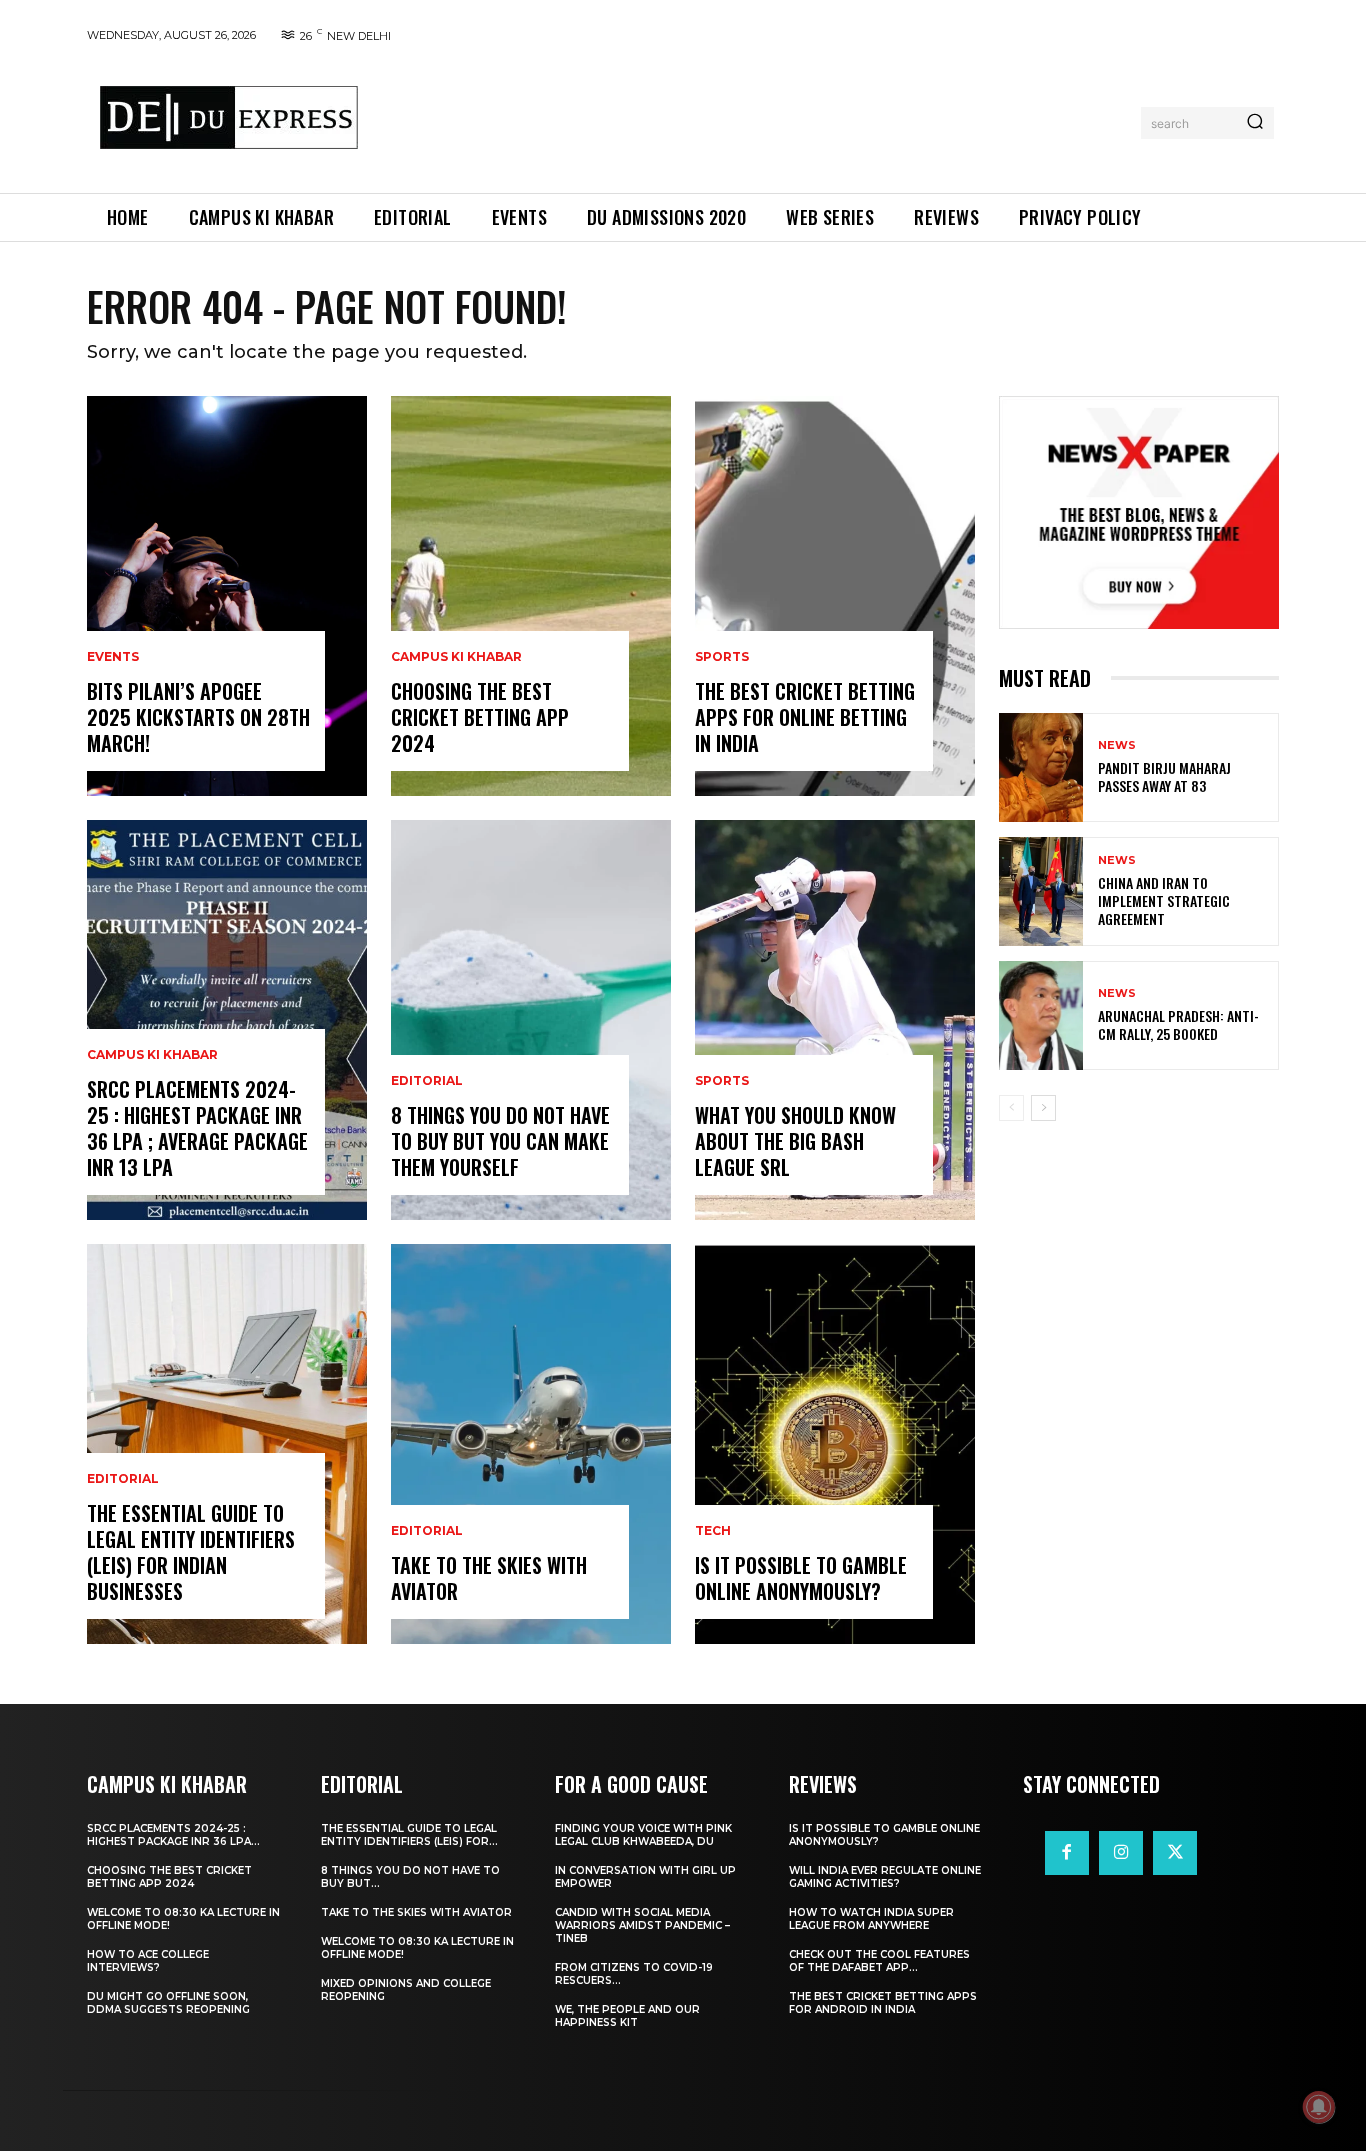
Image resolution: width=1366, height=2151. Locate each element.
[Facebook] (1067, 1853)
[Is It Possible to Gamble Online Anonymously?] (835, 1444)
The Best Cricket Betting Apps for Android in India (883, 2003)
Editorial (123, 1479)
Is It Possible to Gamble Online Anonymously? (801, 1578)
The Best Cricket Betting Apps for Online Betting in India (805, 717)
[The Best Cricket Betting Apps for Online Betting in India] (835, 596)
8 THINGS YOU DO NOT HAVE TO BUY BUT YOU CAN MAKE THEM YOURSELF (500, 1141)
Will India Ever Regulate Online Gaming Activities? (885, 1877)
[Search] (1255, 123)
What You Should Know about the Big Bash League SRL (795, 1141)
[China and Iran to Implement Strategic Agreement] (1041, 891)
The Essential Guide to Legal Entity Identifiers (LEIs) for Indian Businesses (191, 1552)
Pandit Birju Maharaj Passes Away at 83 (1164, 776)
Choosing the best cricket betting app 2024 (480, 717)
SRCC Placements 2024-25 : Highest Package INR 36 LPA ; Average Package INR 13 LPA (197, 1128)
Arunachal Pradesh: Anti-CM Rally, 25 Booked (1178, 1024)
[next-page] (1043, 1108)
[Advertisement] (756, 119)
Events (113, 657)
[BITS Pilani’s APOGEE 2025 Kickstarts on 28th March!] (227, 596)
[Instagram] (1121, 1853)
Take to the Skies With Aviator (489, 1578)
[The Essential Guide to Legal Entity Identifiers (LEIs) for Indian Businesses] (227, 1444)
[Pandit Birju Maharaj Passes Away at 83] (1041, 767)
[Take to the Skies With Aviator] (531, 1444)
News (1117, 745)
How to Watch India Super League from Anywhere (871, 1919)
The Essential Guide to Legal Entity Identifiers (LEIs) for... (409, 1835)
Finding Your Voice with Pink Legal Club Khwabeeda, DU (643, 1835)
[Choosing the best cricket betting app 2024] (531, 596)
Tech (713, 1531)
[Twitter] (1175, 1853)
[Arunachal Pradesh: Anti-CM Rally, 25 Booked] (1041, 1015)
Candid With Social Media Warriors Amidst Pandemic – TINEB (642, 1925)
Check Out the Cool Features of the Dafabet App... (879, 1961)
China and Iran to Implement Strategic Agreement (1164, 900)
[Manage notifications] (1319, 2107)
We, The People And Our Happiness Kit (627, 2016)
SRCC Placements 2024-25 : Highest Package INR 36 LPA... (173, 1835)
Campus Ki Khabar (152, 1055)
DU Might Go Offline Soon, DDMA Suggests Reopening (168, 2003)
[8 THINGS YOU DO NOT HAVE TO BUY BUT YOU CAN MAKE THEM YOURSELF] (531, 1020)
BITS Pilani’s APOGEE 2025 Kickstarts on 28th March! (198, 717)
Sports (722, 657)
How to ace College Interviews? (148, 1961)
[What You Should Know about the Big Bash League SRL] (835, 1020)
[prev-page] (1011, 1108)
